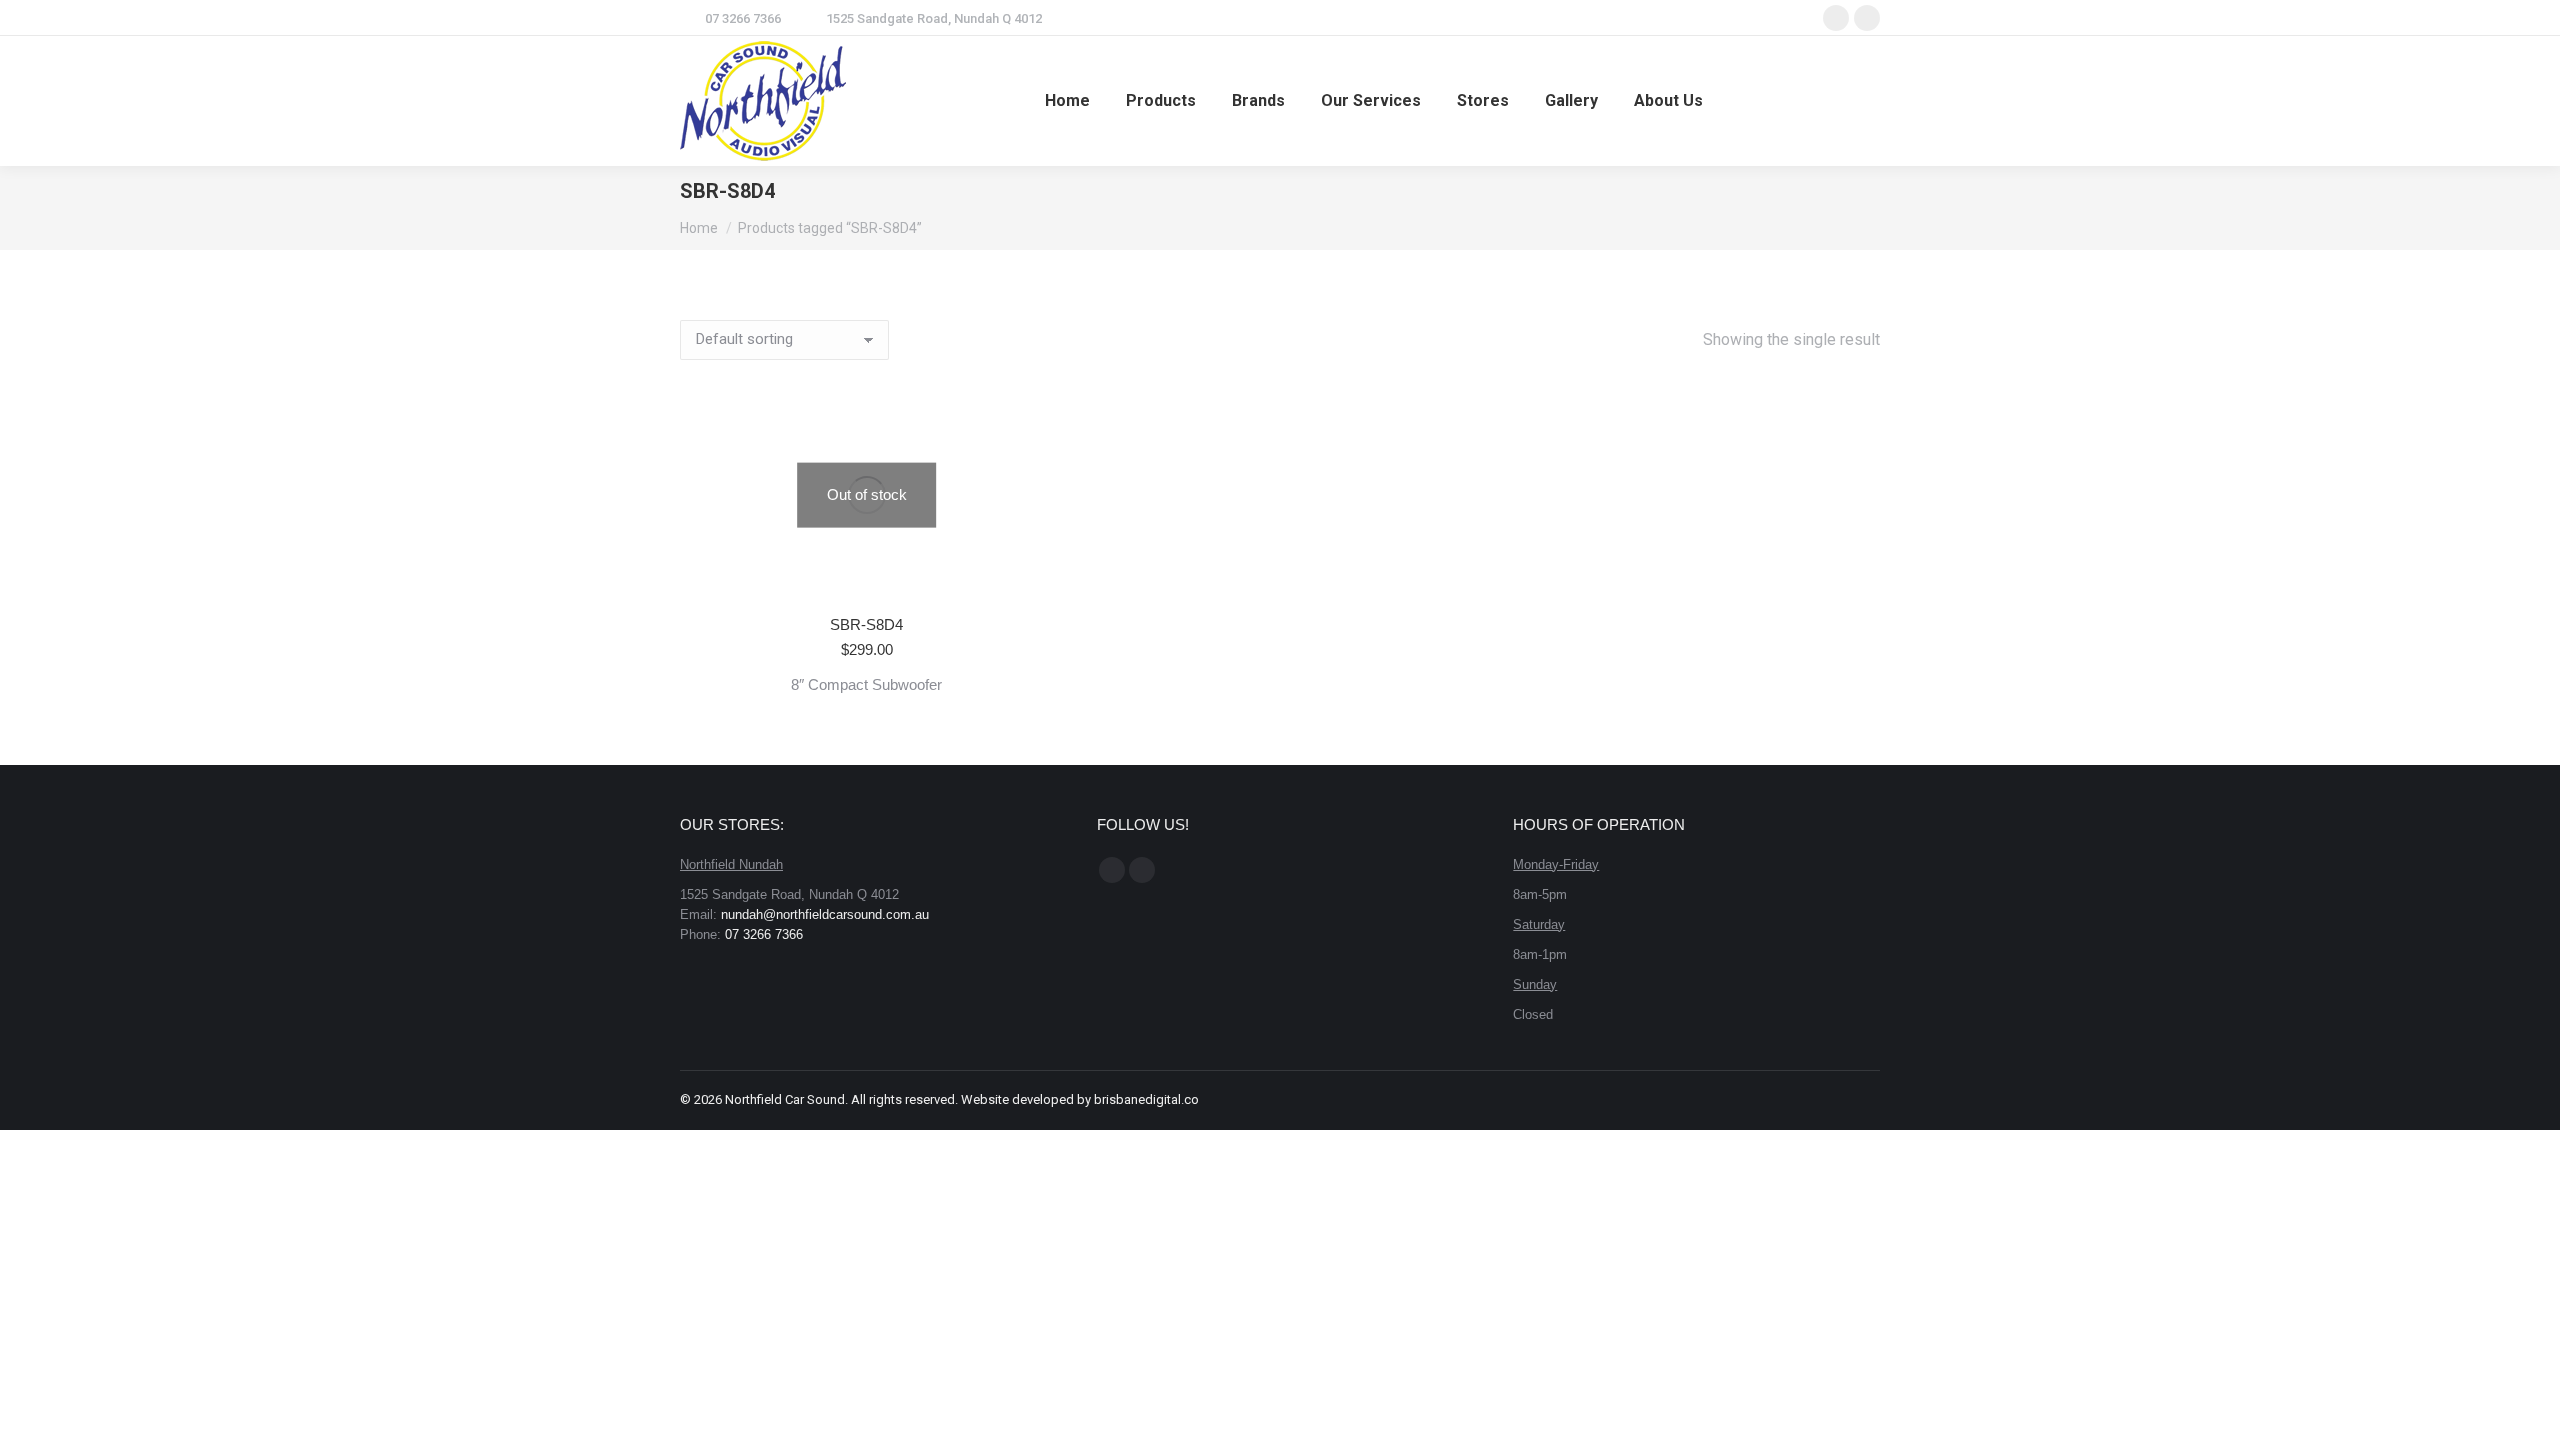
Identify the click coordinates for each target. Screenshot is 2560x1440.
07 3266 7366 (743, 18)
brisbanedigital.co (1146, 1099)
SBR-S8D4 (866, 624)
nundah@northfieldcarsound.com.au (825, 914)
